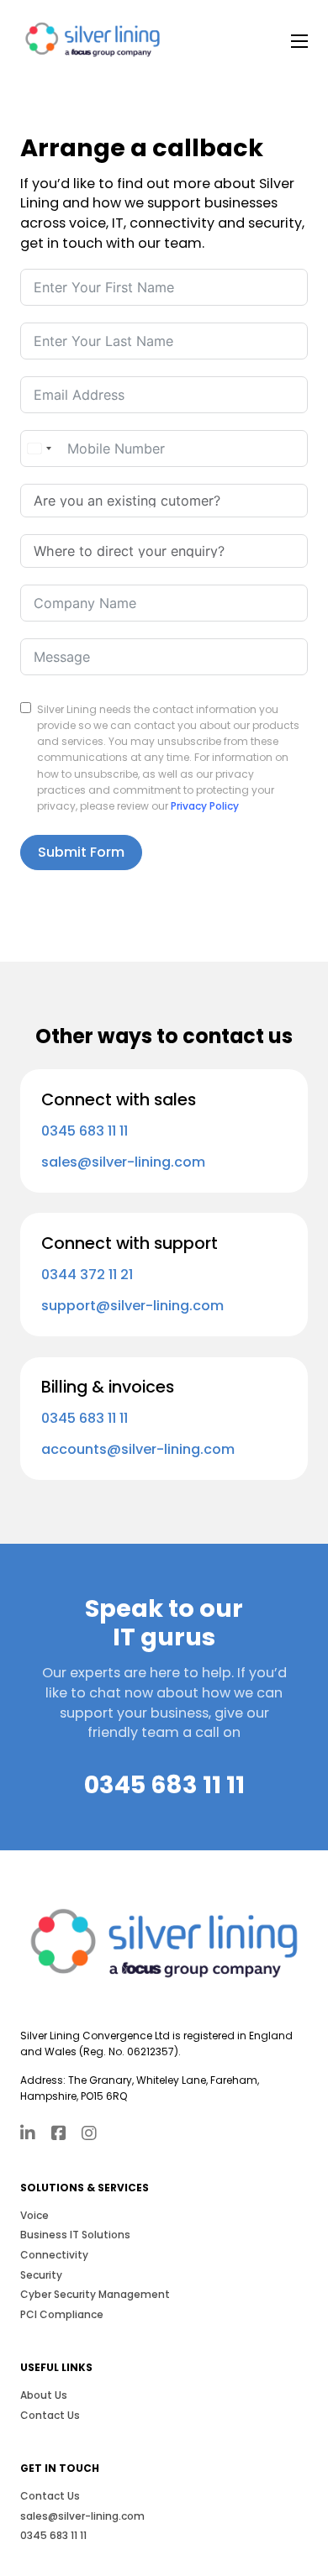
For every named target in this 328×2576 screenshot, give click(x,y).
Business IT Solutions (75, 2235)
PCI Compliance (62, 2314)
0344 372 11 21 (87, 1275)
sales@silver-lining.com (123, 1162)
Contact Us (50, 2415)
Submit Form (81, 852)
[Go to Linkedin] (28, 2135)
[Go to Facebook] (59, 2135)
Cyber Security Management (95, 2294)
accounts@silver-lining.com (138, 1449)
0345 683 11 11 (85, 1131)
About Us (44, 2395)
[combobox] (39, 449)
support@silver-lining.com (132, 1306)
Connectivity (54, 2255)
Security (41, 2275)
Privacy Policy (205, 806)
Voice (34, 2215)
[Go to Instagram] (89, 2135)
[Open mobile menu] (299, 41)
